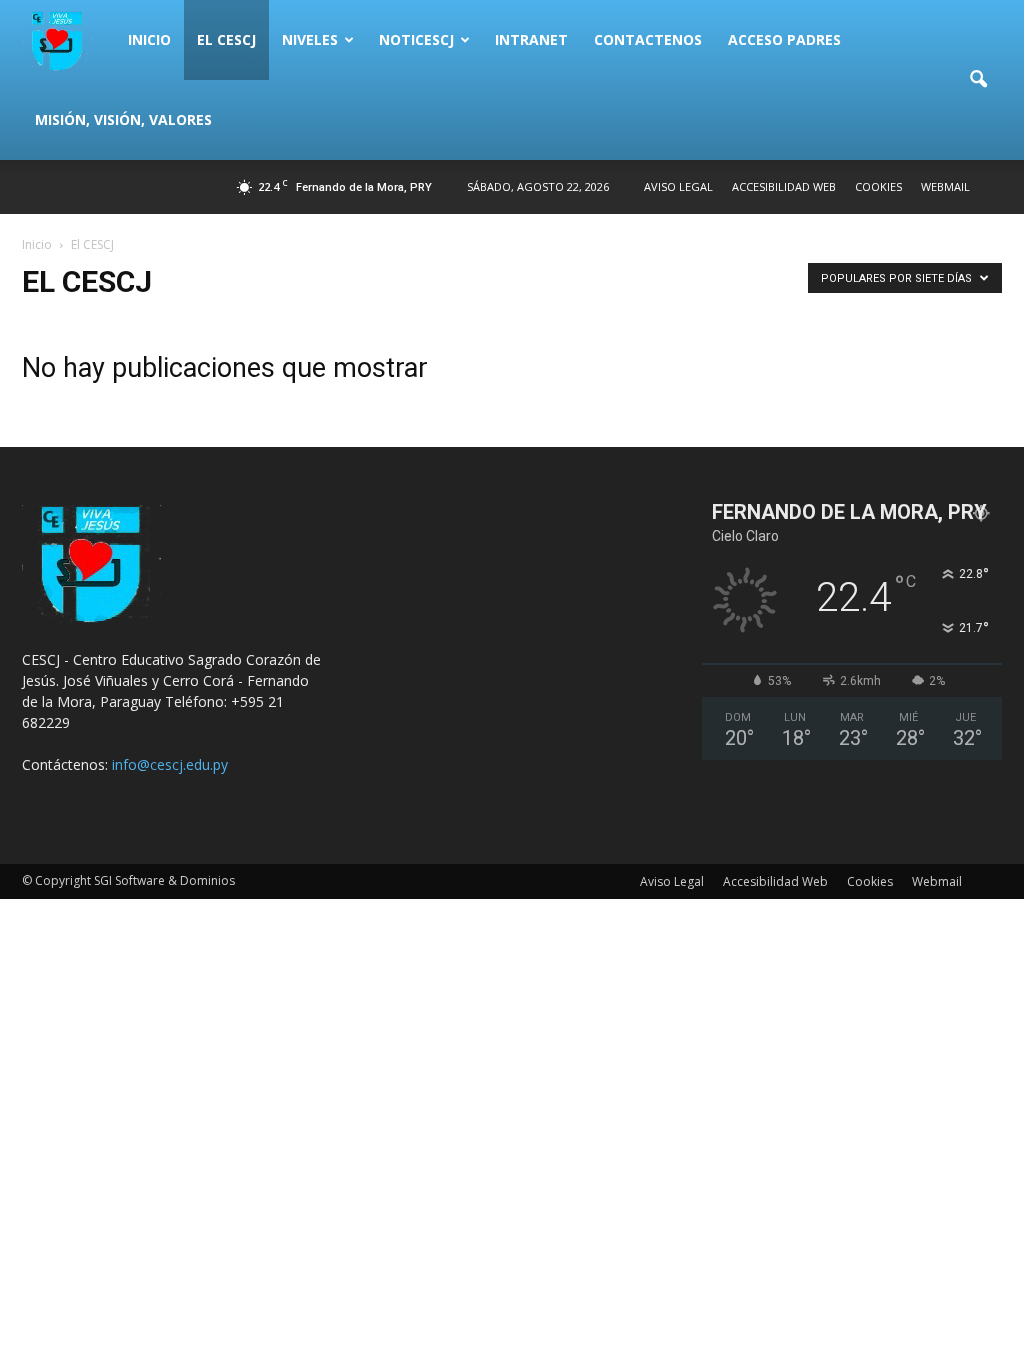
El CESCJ (226, 39)
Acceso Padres (784, 39)
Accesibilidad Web (784, 186)
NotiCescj (416, 39)
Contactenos (648, 39)
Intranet (531, 39)
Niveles (310, 39)
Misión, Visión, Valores (123, 119)
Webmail (945, 186)
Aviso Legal (678, 186)
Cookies (878, 186)
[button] (978, 80)
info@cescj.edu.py (170, 764)
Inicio (149, 39)
